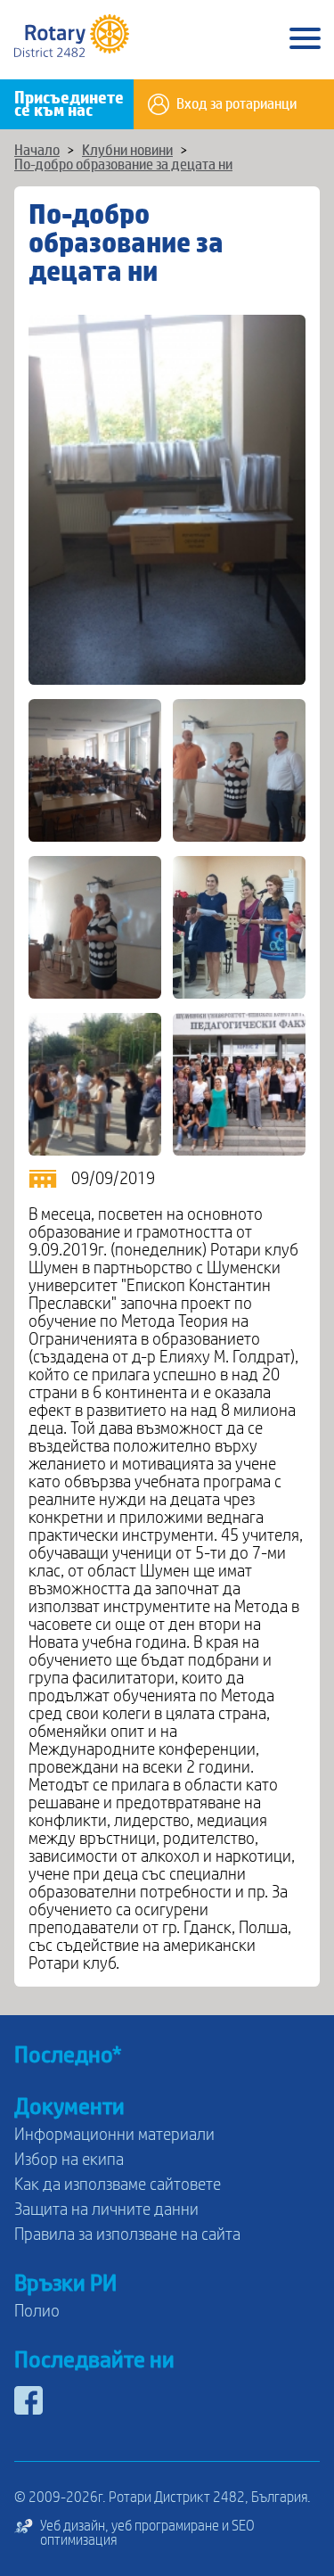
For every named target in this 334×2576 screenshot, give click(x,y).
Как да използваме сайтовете (118, 2185)
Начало (37, 151)
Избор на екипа (69, 2160)
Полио (37, 2311)
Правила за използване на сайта (127, 2234)
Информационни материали (114, 2135)
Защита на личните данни (106, 2210)
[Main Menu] (305, 40)
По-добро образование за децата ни (123, 165)
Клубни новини (127, 151)
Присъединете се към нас (69, 104)
